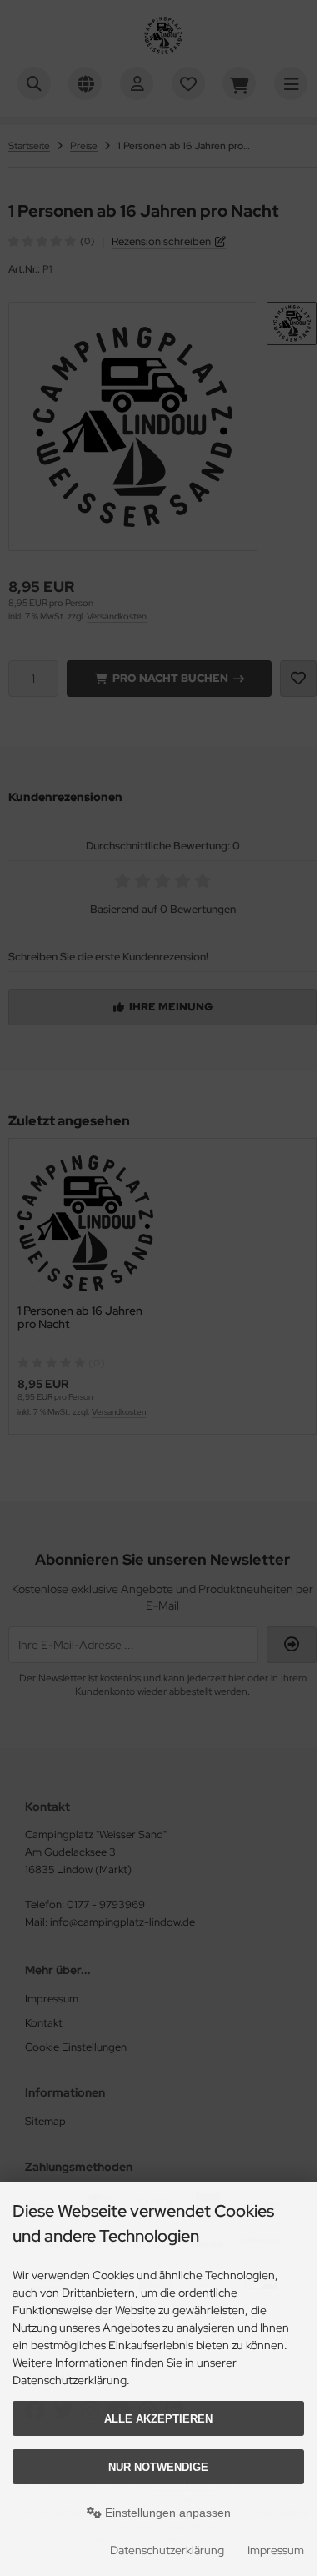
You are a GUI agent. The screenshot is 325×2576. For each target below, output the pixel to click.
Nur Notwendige (158, 2467)
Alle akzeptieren (158, 2419)
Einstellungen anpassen (166, 2513)
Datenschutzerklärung (167, 2550)
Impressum (276, 2550)
